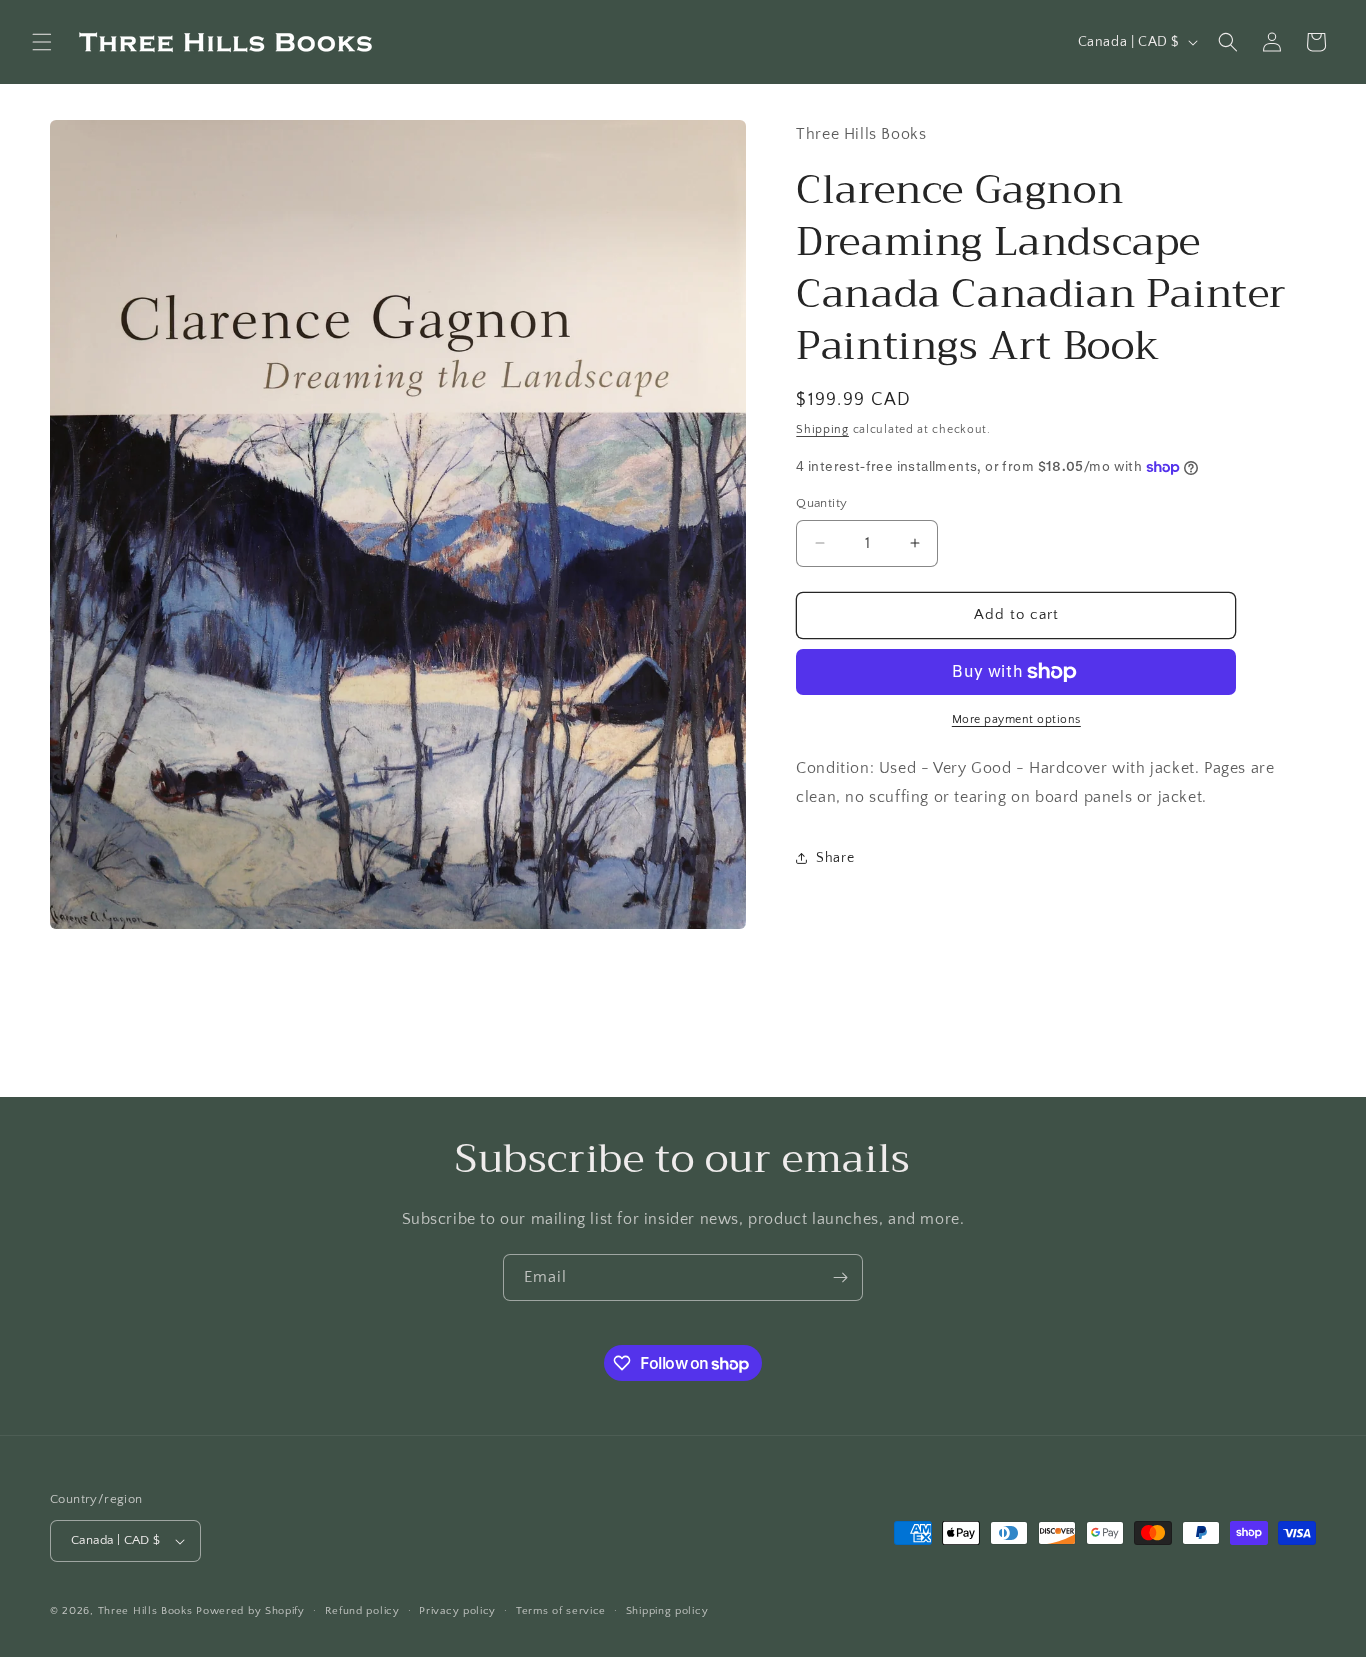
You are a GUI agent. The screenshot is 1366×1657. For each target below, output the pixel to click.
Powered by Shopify (250, 1611)
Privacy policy (457, 1610)
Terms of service (561, 1610)
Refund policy (362, 1610)
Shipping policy (667, 1610)
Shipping (822, 429)
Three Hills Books (145, 1611)
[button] (42, 42)
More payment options (1016, 719)
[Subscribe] (840, 1277)
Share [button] (835, 858)
